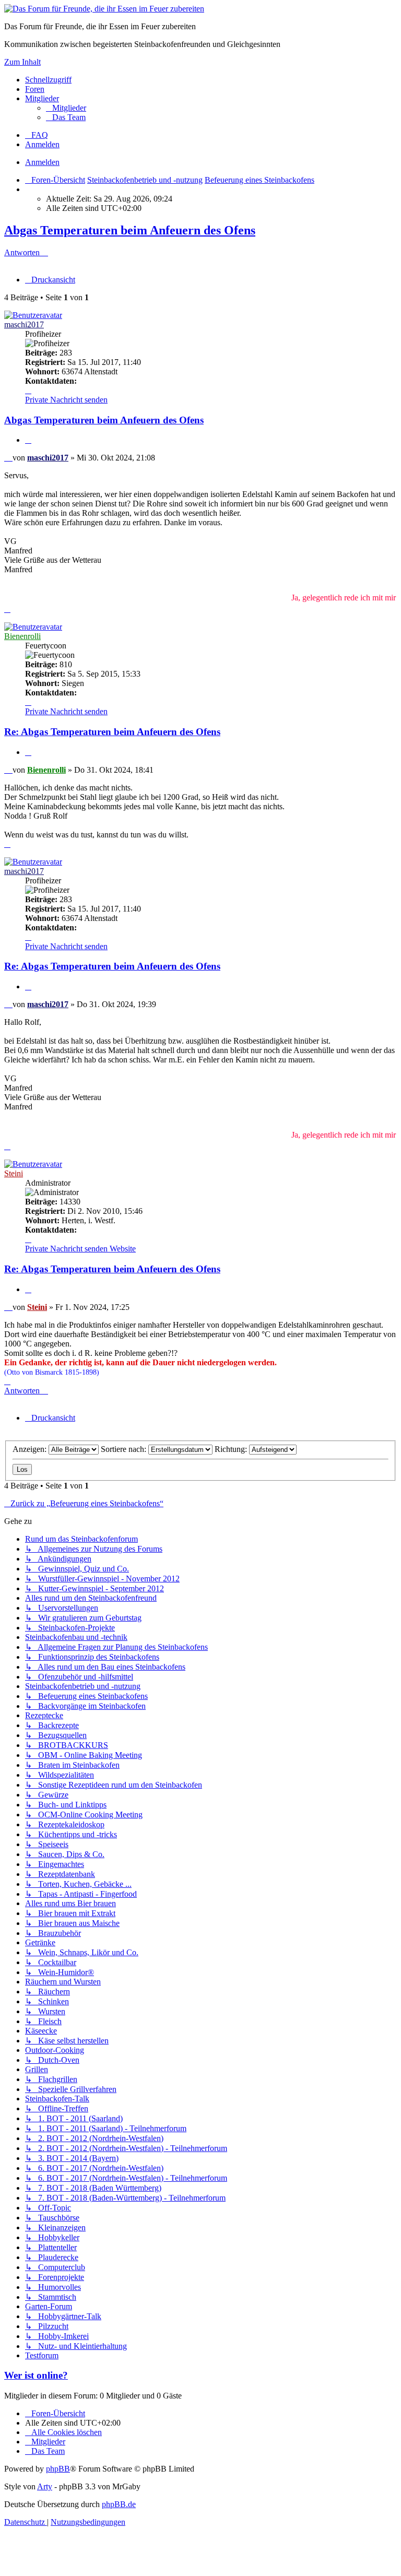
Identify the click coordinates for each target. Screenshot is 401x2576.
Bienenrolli (22, 636)
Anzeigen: (31, 1449)
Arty (45, 2486)
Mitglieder (42, 98)
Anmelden (42, 162)
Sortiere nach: (125, 1449)
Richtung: (232, 1449)
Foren (35, 89)
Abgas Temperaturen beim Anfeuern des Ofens (130, 230)
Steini (14, 1173)
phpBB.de (119, 2504)
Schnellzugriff (48, 80)
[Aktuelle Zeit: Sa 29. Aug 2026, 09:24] (28, 189)
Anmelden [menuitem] (42, 144)
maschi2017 (24, 324)
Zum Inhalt (22, 62)
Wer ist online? (36, 2375)
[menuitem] (66, 108)
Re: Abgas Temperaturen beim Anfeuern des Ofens (112, 732)
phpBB (58, 2469)
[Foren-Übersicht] (104, 9)
